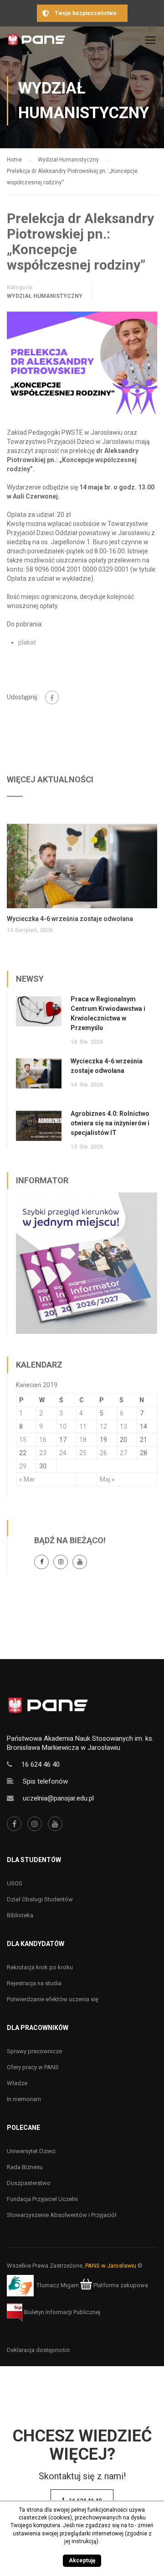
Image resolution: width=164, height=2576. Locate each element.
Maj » (107, 1479)
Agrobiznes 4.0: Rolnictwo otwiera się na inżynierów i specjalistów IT (110, 1123)
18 (83, 1440)
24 (63, 1453)
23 (43, 1453)
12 (103, 1426)
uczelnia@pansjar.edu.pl (58, 1798)
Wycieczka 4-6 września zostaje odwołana (70, 919)
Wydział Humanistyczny (45, 296)
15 (23, 1440)
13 (123, 1426)
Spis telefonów (45, 1781)
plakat (27, 642)
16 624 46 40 (41, 1764)
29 (23, 1466)
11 (83, 1426)
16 (43, 1440)
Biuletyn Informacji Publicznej (61, 2312)
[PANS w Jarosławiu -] (36, 42)
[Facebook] (52, 697)
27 (123, 1453)
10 (63, 1426)
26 (103, 1453)
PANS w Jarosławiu (111, 2266)
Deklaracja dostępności (38, 2350)
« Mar (27, 1479)
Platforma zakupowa (120, 2285)
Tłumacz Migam (58, 2285)
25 (83, 1453)
